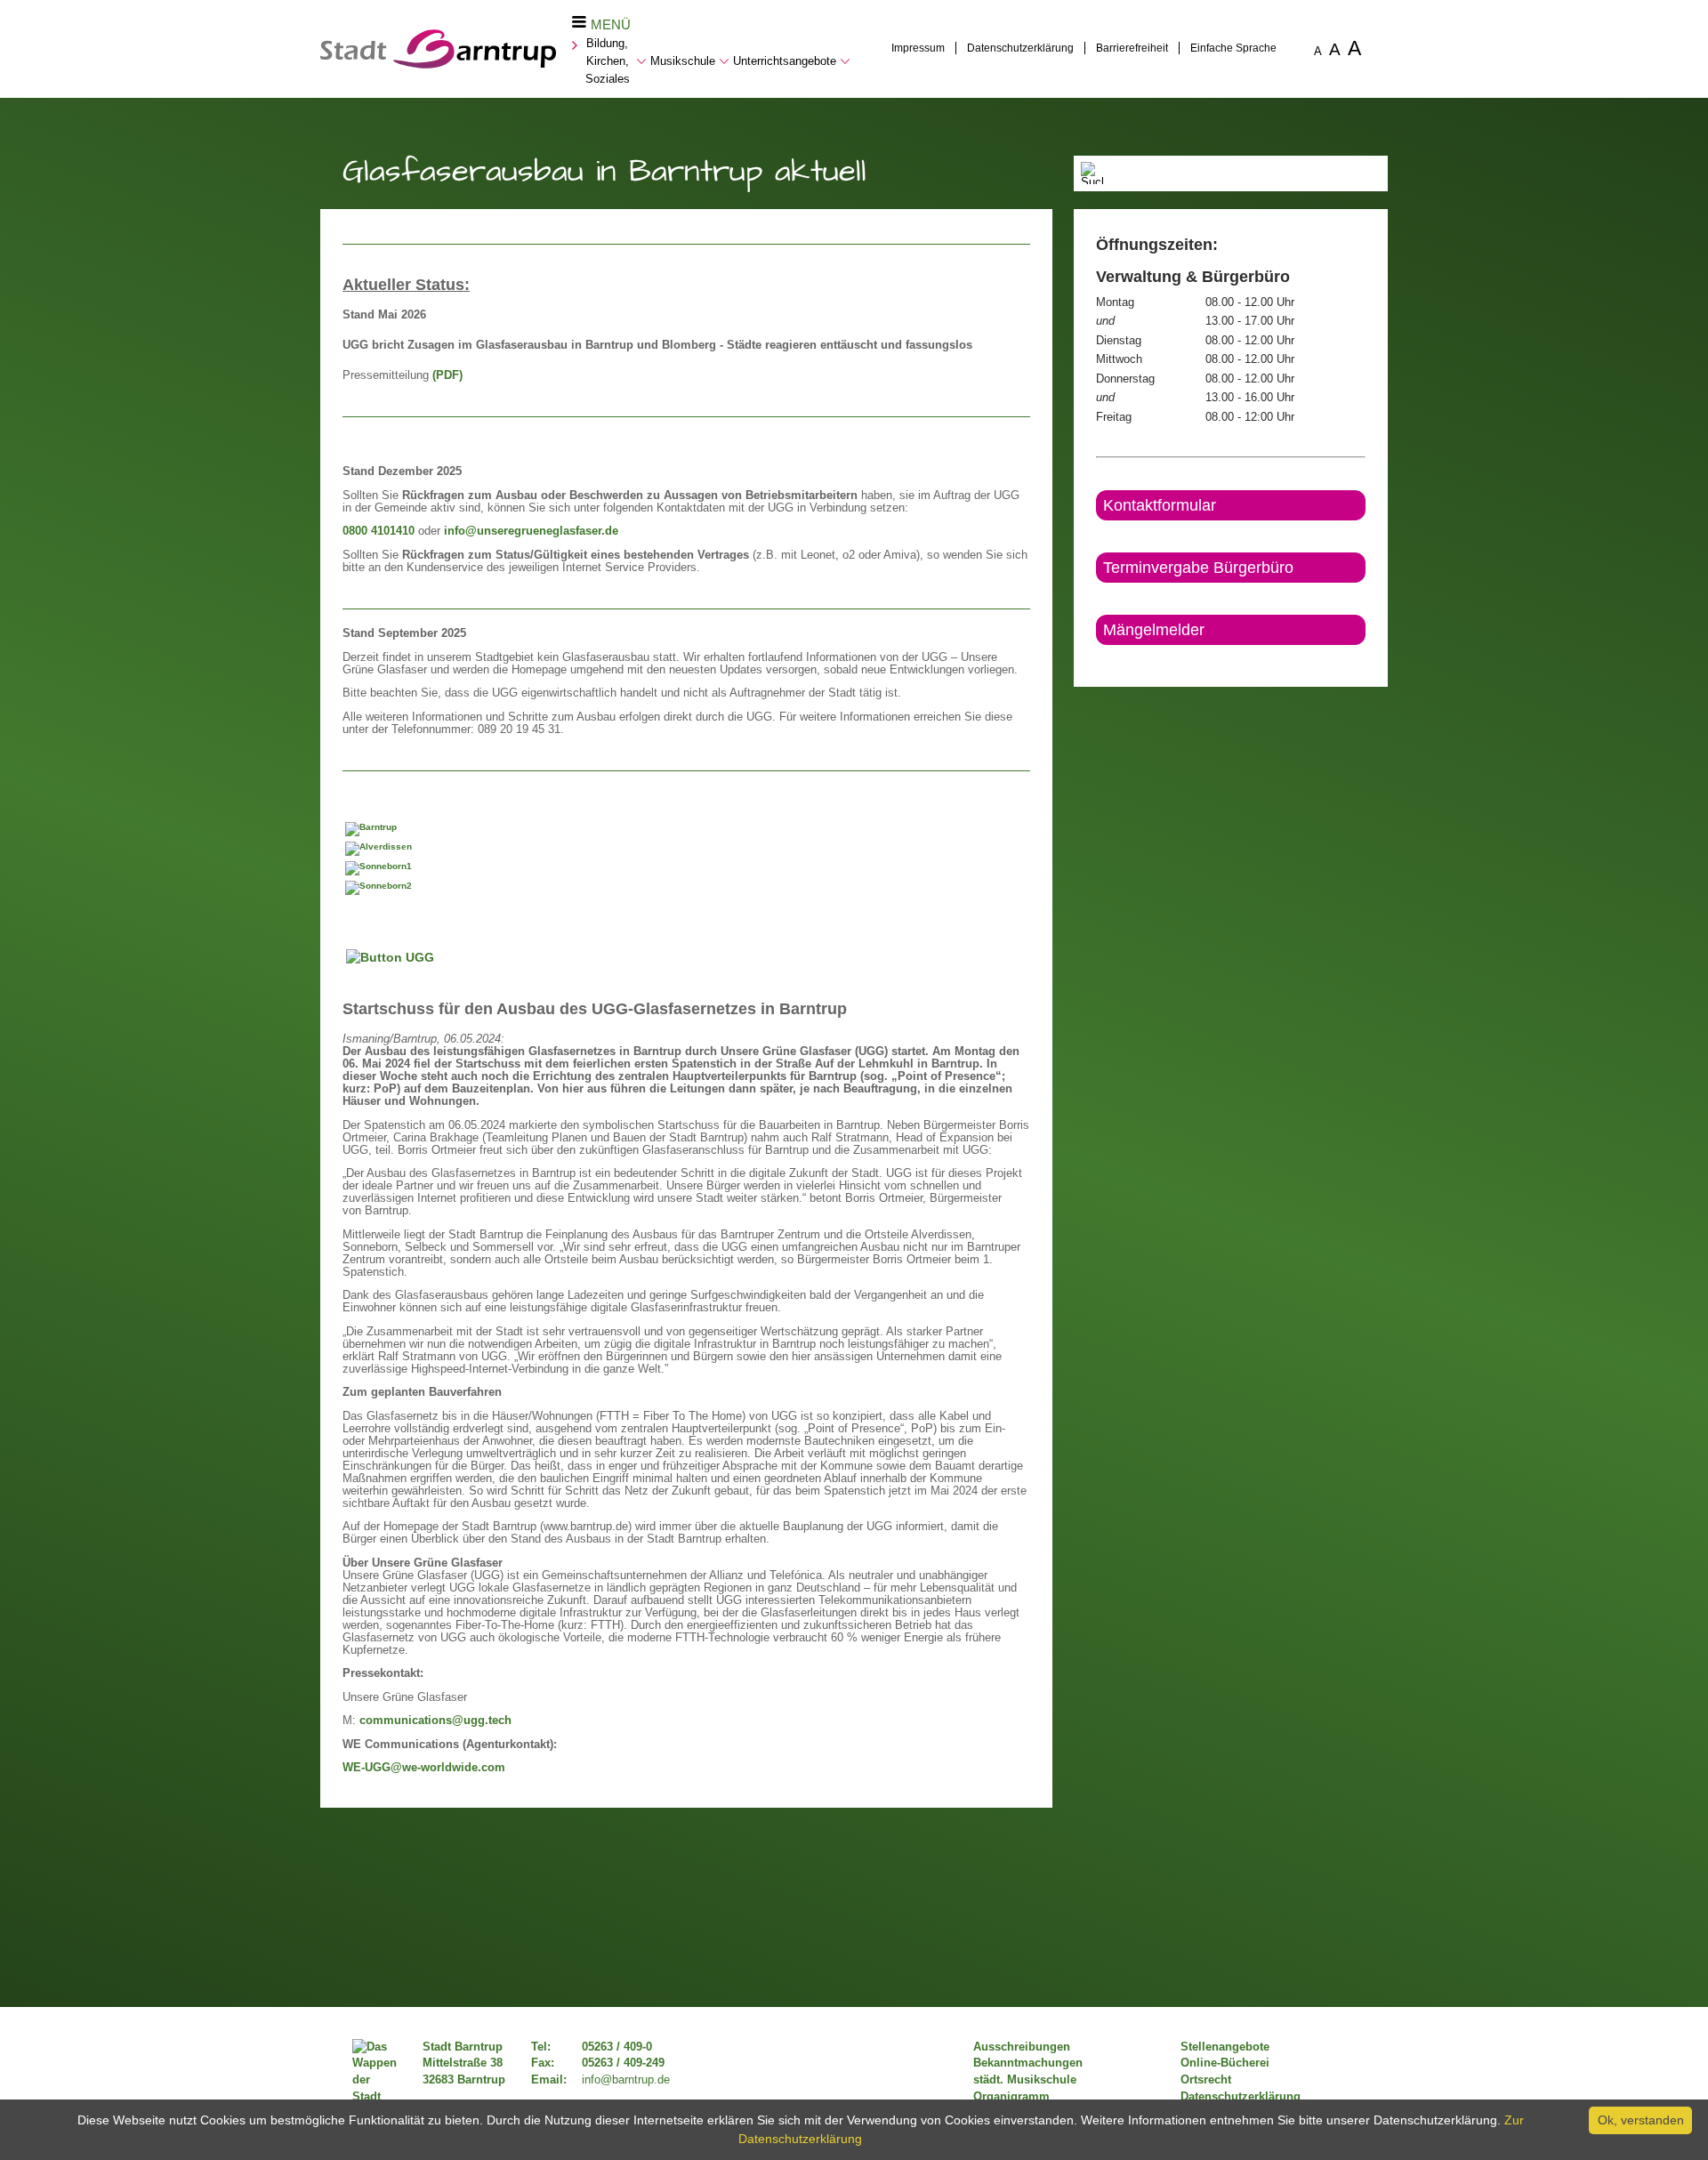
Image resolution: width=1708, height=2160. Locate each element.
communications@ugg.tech (435, 1721)
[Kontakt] (1097, 660)
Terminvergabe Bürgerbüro (1198, 568)
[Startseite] (438, 64)
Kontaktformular (1160, 505)
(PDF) (447, 375)
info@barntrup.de (626, 2080)
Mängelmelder (1154, 630)
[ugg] (431, 956)
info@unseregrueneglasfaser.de (531, 531)
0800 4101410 (379, 531)
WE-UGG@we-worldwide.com (424, 1768)
